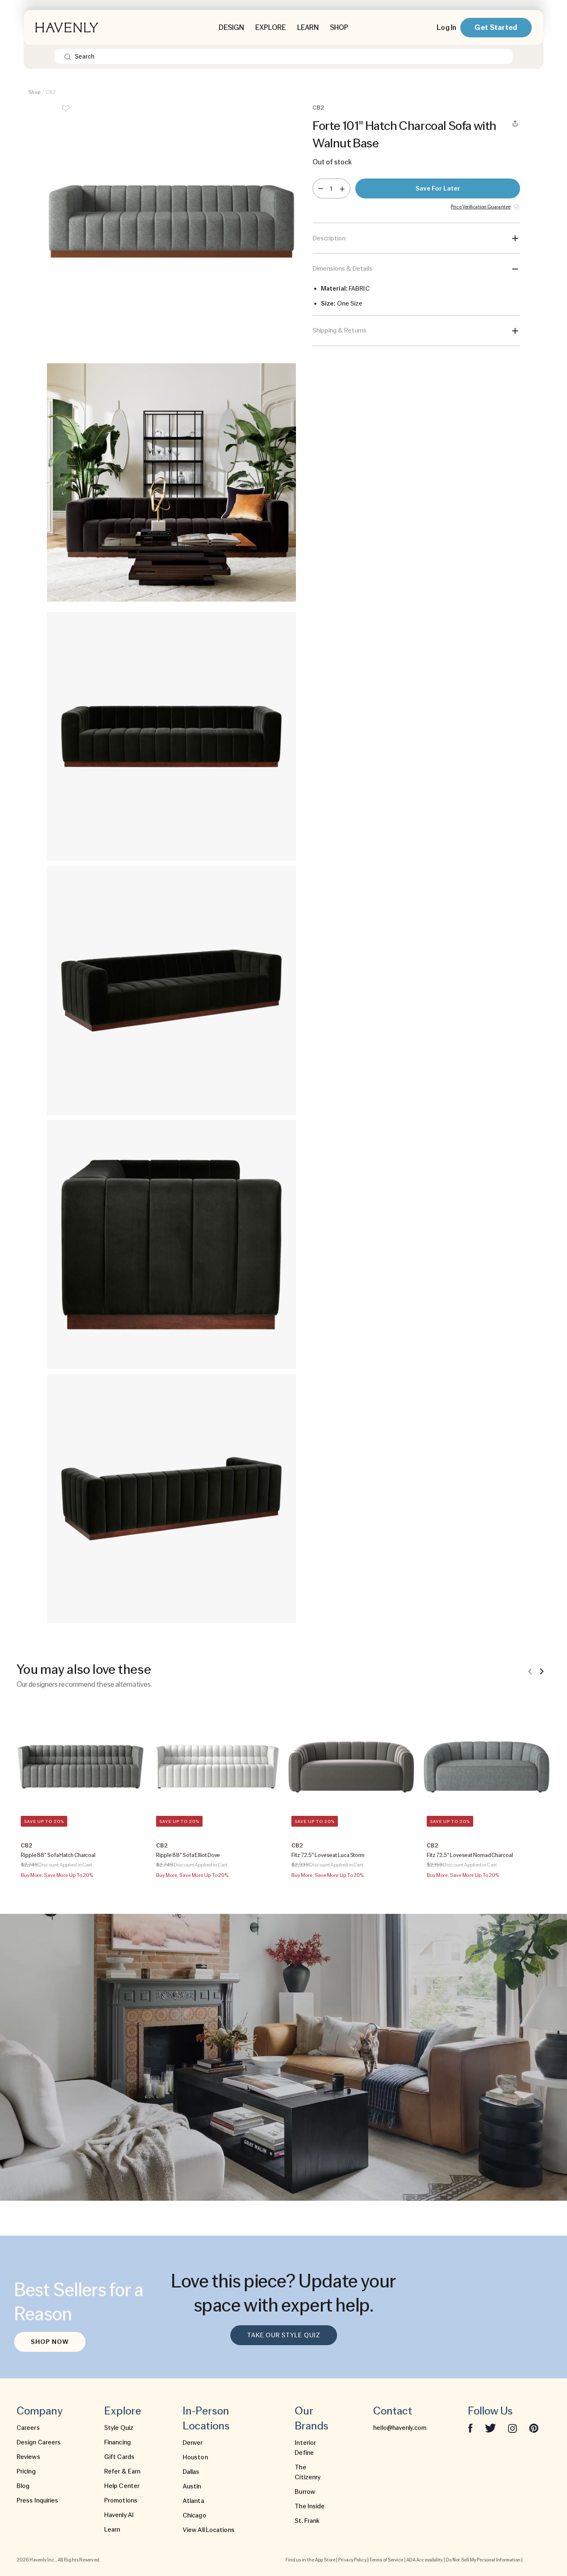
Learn (112, 2530)
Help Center (122, 2486)
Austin (192, 2486)
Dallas (191, 2472)
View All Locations (209, 2530)
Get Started (496, 27)
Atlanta (193, 2501)
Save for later (438, 188)
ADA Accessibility (425, 2560)
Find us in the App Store (310, 2560)
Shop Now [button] (50, 2342)
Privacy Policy (352, 2560)
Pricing (26, 2471)
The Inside (310, 2506)
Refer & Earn (122, 2471)
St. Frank (307, 2521)
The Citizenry (308, 2472)
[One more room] (342, 188)
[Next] (542, 1671)
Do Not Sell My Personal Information (483, 2560)
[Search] (68, 56)
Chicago (194, 2515)
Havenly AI (119, 2515)
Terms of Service (386, 2560)
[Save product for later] (66, 114)
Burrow (305, 2492)
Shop (34, 92)
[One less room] (321, 188)
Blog (23, 2486)
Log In (446, 27)
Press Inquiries (38, 2500)
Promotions (121, 2500)
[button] (171, 228)
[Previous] (530, 1671)
